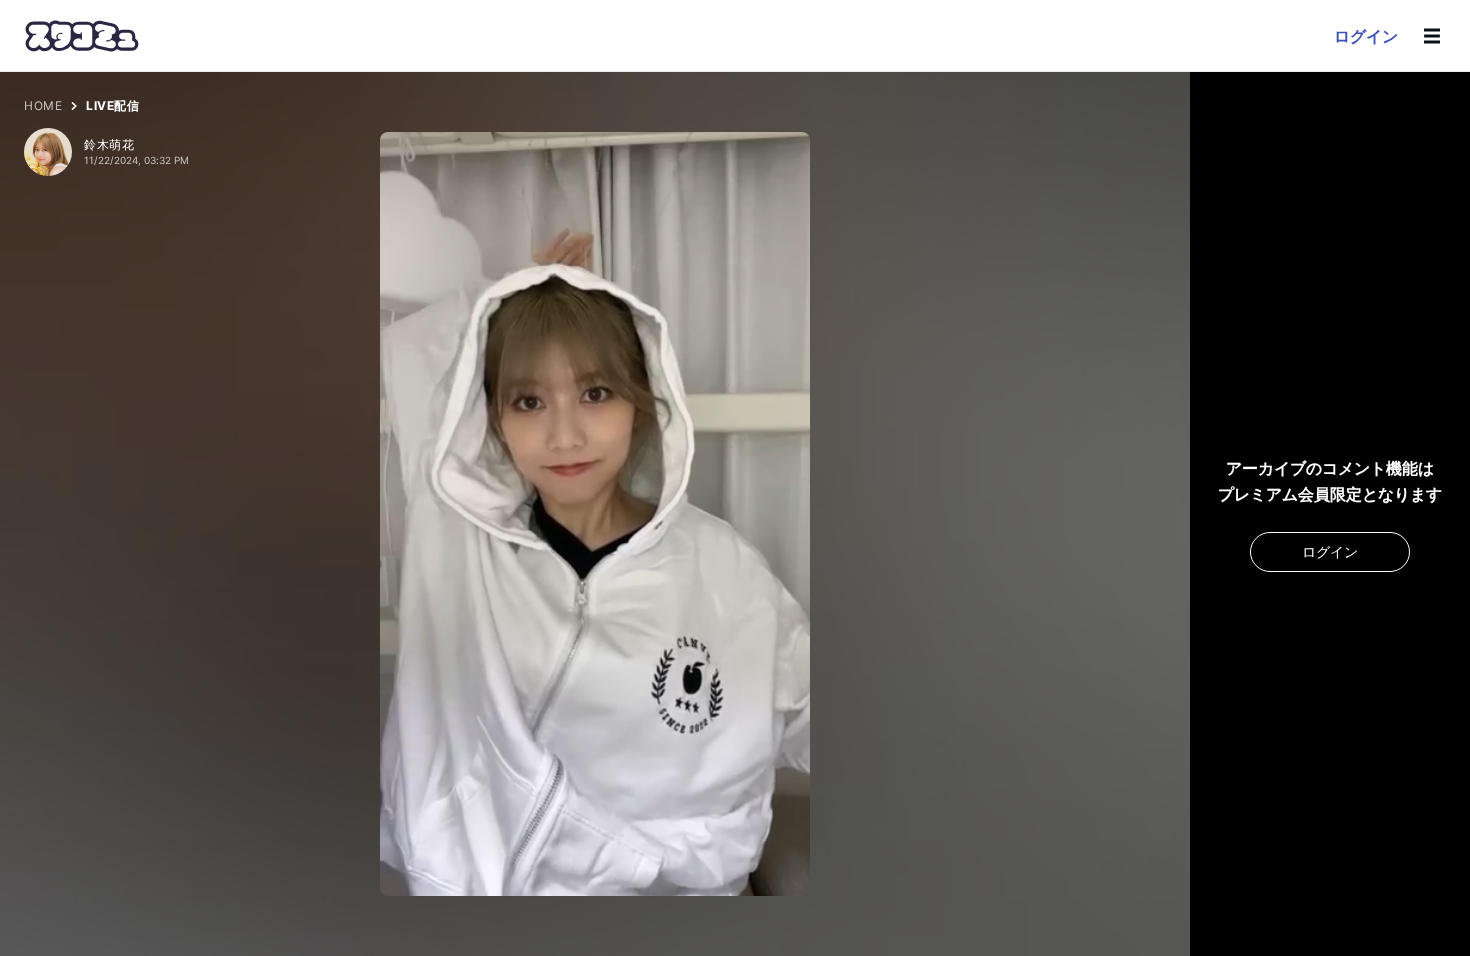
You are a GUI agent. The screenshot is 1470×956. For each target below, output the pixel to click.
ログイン (1366, 36)
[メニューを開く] (1432, 36)
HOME (43, 105)
